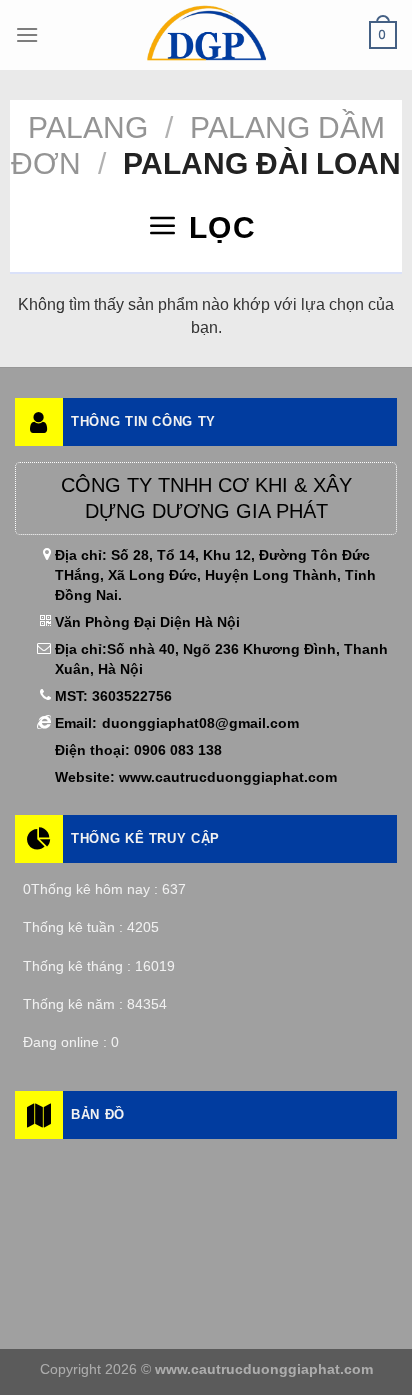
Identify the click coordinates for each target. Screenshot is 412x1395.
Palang (88, 127)
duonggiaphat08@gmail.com (200, 723)
